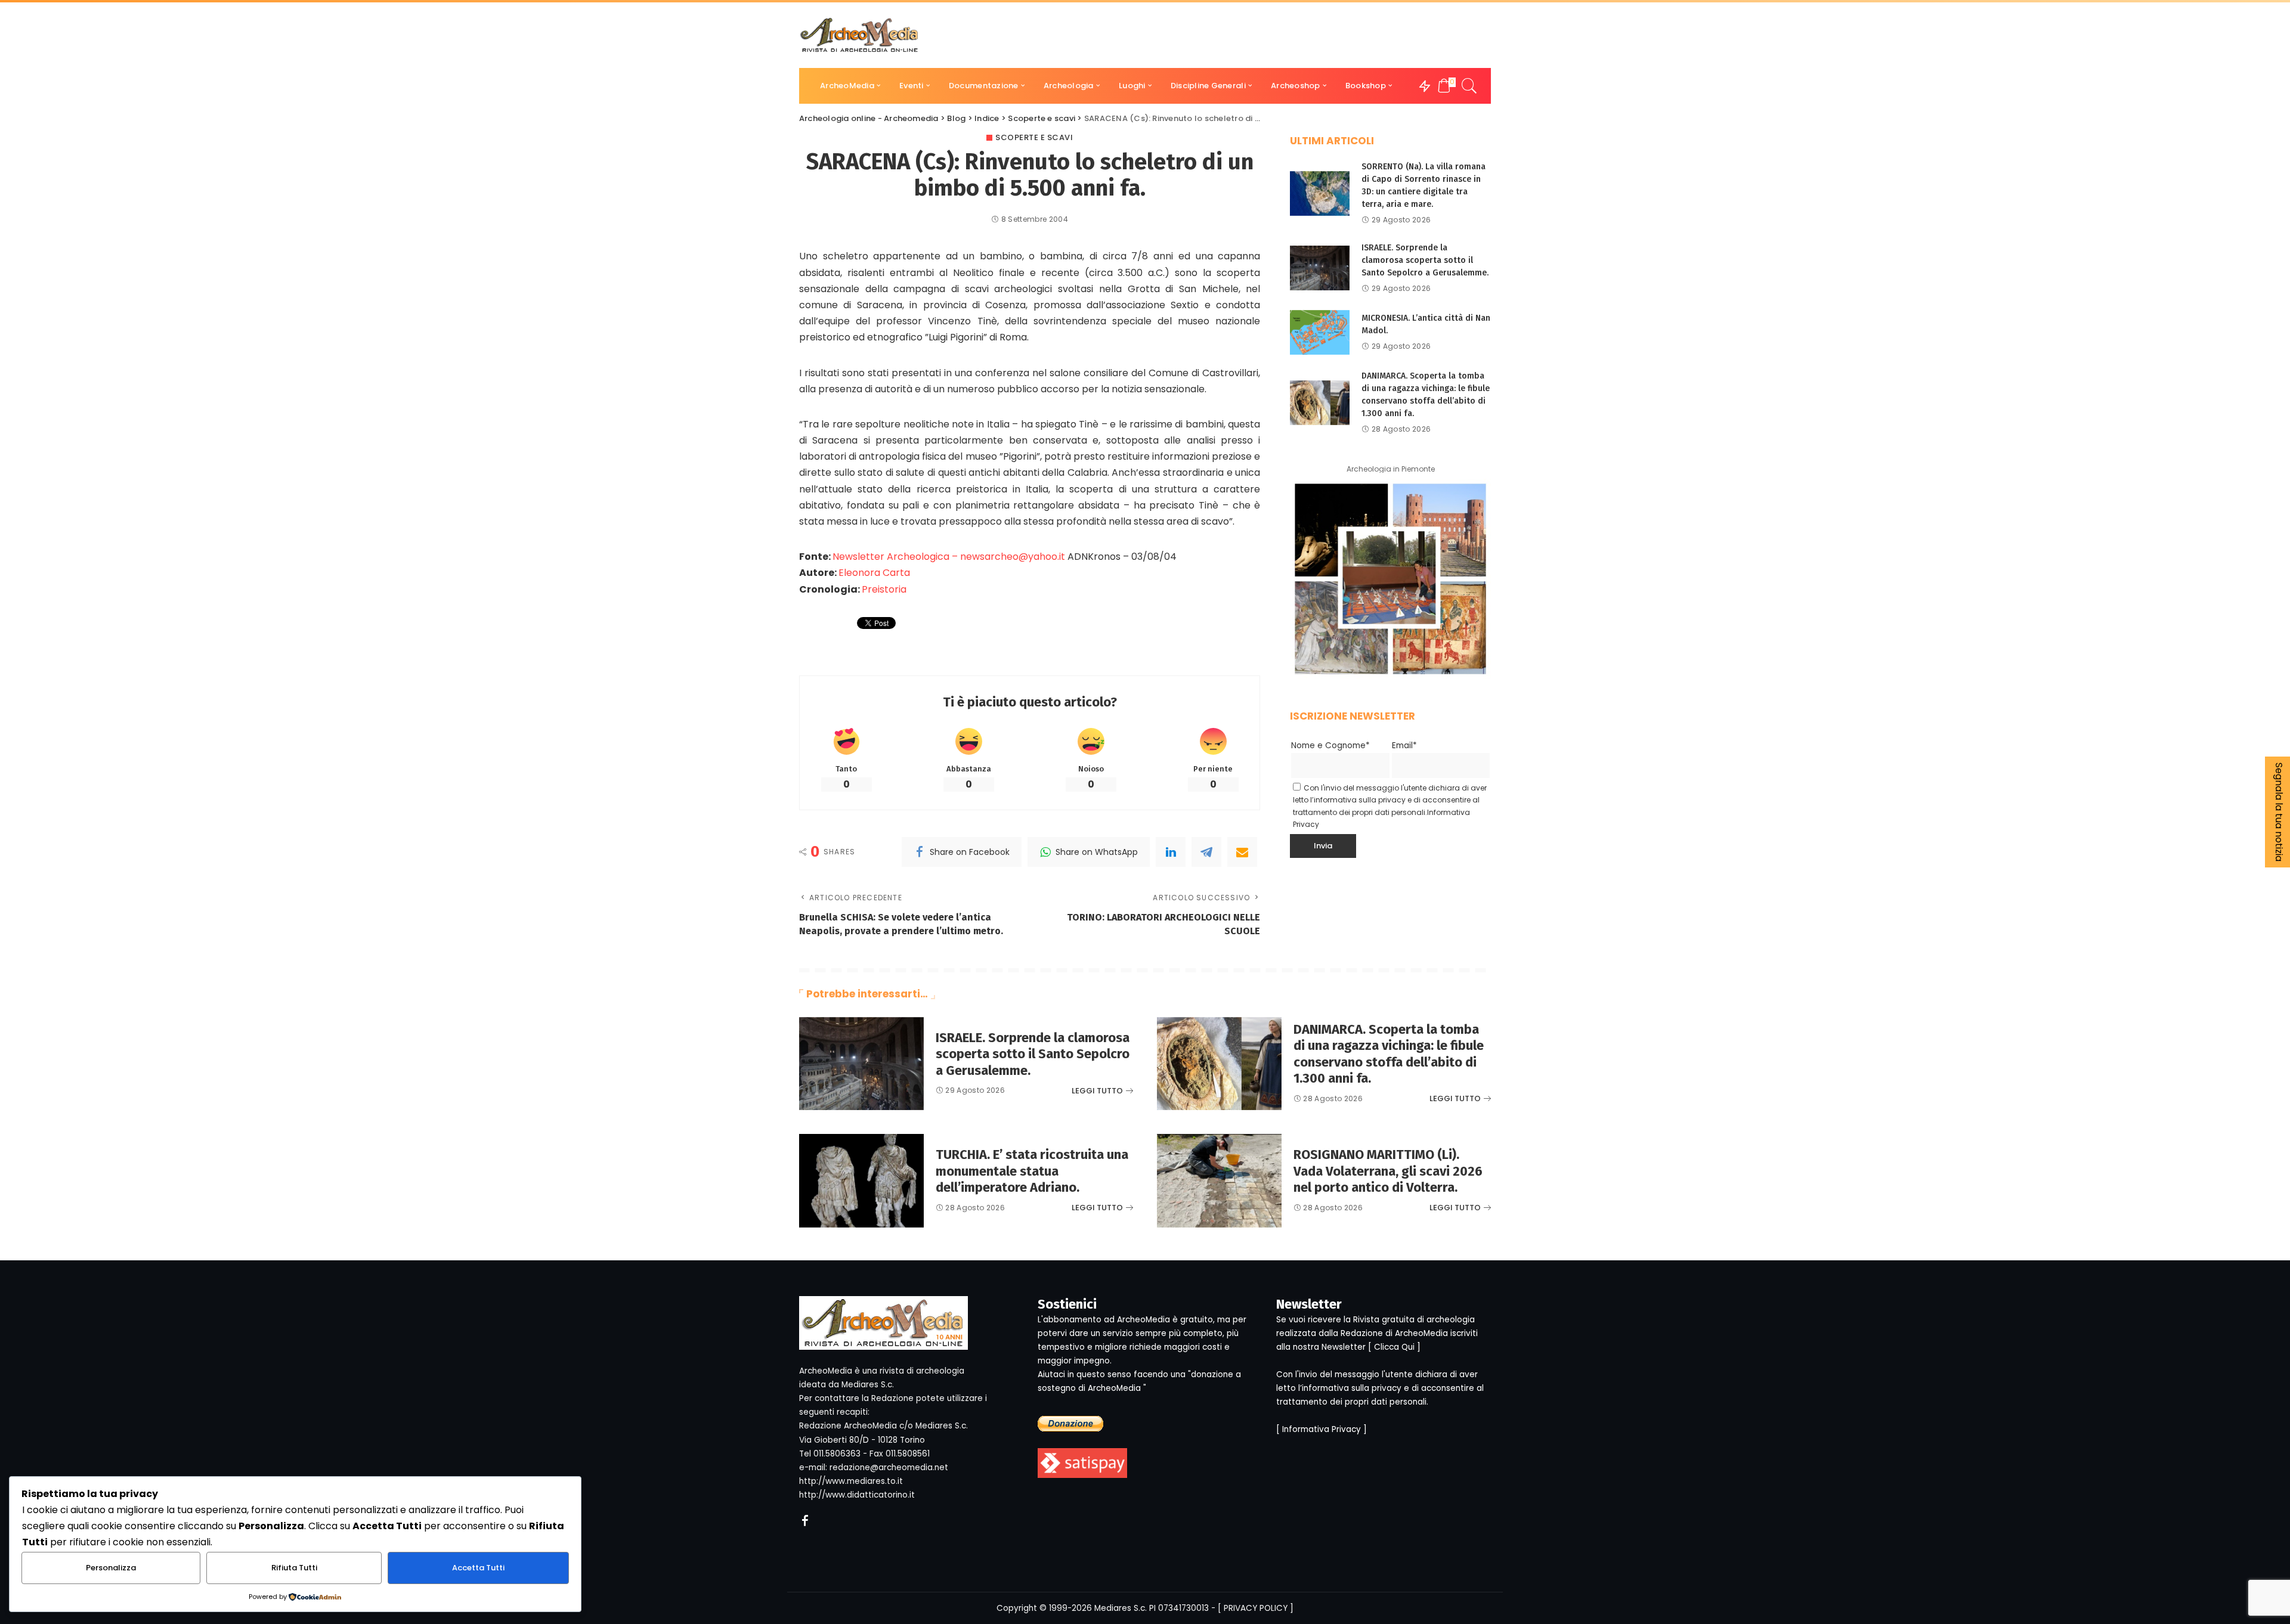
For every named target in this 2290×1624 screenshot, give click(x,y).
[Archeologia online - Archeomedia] (859, 35)
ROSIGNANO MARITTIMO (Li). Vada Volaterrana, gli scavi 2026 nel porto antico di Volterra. (1388, 1171)
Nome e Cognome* (1330, 746)
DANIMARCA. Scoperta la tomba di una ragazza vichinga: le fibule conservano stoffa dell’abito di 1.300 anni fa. (1389, 1054)
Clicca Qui (1394, 1347)
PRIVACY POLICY (1256, 1608)
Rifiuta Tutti (294, 1568)
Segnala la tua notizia (2279, 812)
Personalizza (111, 1568)
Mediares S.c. (1121, 1608)
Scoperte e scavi (1034, 137)
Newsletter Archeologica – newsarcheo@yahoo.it (949, 557)
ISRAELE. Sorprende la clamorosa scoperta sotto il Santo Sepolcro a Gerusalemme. (1425, 260)
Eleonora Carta (874, 573)
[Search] (1469, 86)
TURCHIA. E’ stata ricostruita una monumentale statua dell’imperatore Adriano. (1032, 1171)
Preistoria (884, 589)
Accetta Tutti (478, 1568)
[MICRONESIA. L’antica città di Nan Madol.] (1320, 332)
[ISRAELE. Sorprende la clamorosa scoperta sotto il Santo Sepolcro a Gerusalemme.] (1320, 268)
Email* (1404, 746)
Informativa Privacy (1322, 1429)
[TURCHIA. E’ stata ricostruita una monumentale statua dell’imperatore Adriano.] (861, 1181)
